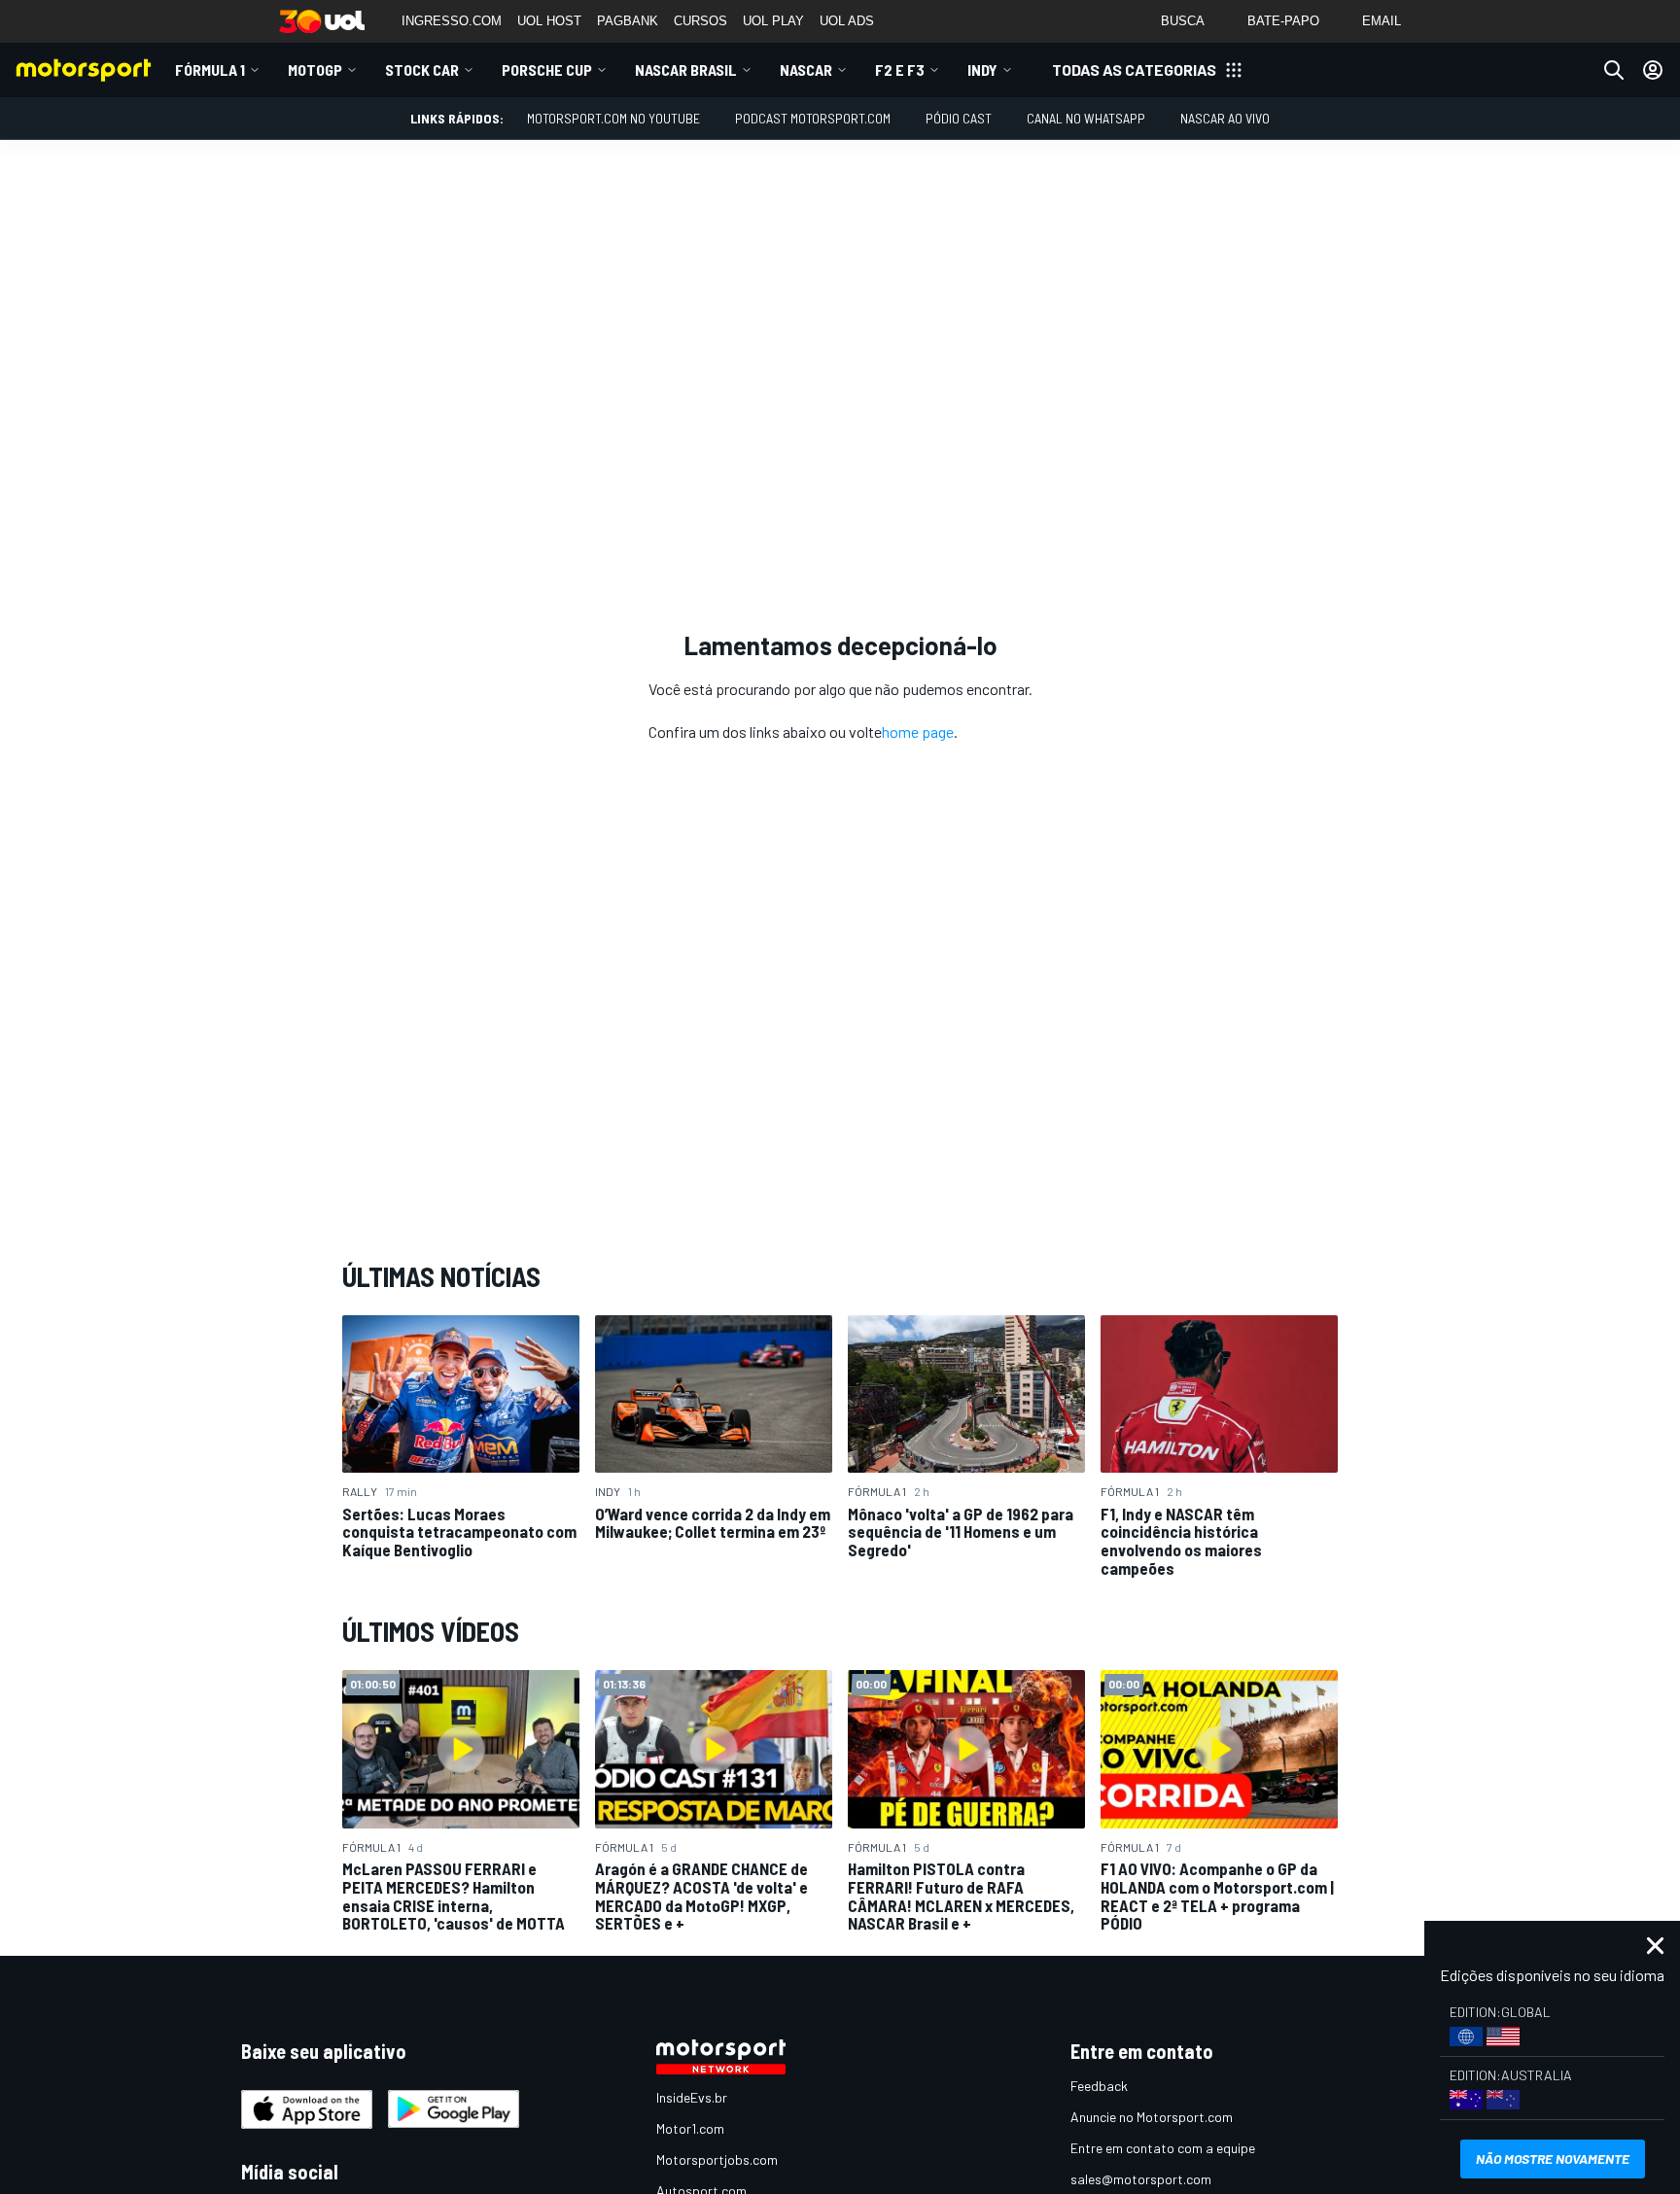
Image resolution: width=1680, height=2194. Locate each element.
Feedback (1099, 2086)
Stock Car (422, 70)
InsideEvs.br (692, 2097)
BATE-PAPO (1283, 21)
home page (918, 731)
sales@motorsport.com (1141, 2179)
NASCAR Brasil (686, 70)
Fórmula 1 (210, 70)
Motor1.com (690, 2128)
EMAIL (1382, 21)
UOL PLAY (773, 21)
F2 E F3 (900, 70)
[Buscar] (1614, 70)
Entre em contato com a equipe (1163, 2148)
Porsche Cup (547, 70)
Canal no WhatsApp (1086, 118)
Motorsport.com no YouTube (613, 118)
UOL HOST (549, 21)
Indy (982, 70)
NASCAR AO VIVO (1225, 118)
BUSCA (1183, 21)
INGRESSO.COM (452, 21)
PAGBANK (628, 21)
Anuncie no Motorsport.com (1152, 2117)
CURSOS (700, 21)
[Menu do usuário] (1653, 70)
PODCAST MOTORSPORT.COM (813, 118)
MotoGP (315, 70)
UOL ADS (847, 21)
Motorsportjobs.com (717, 2159)
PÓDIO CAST (959, 118)
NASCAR (806, 70)
